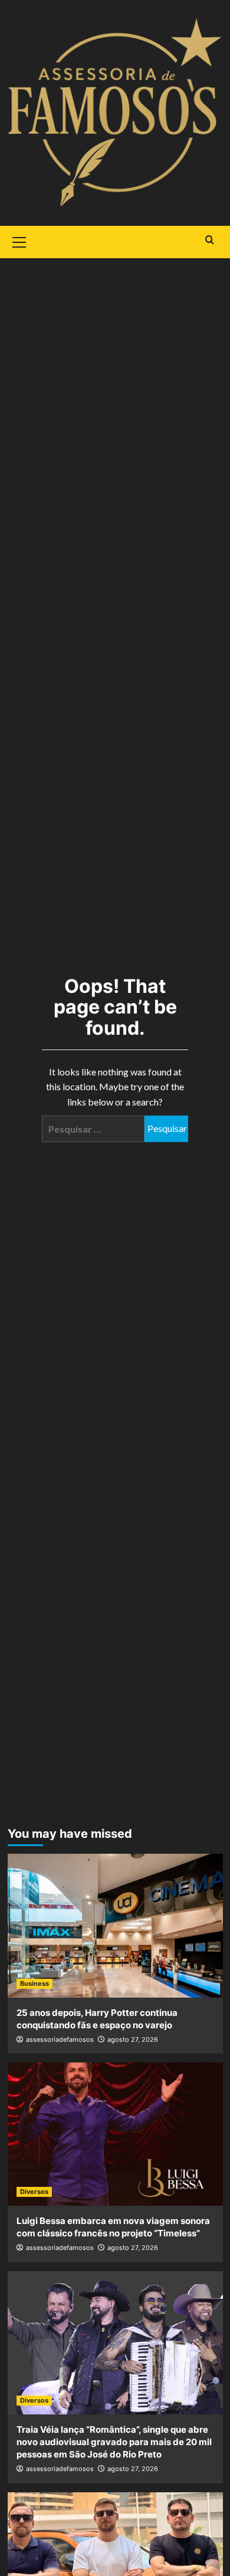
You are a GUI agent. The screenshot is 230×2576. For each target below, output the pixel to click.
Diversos (34, 2192)
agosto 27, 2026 (133, 2039)
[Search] (210, 240)
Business (34, 1983)
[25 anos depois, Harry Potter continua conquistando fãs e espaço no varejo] (115, 1925)
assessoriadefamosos (60, 2039)
